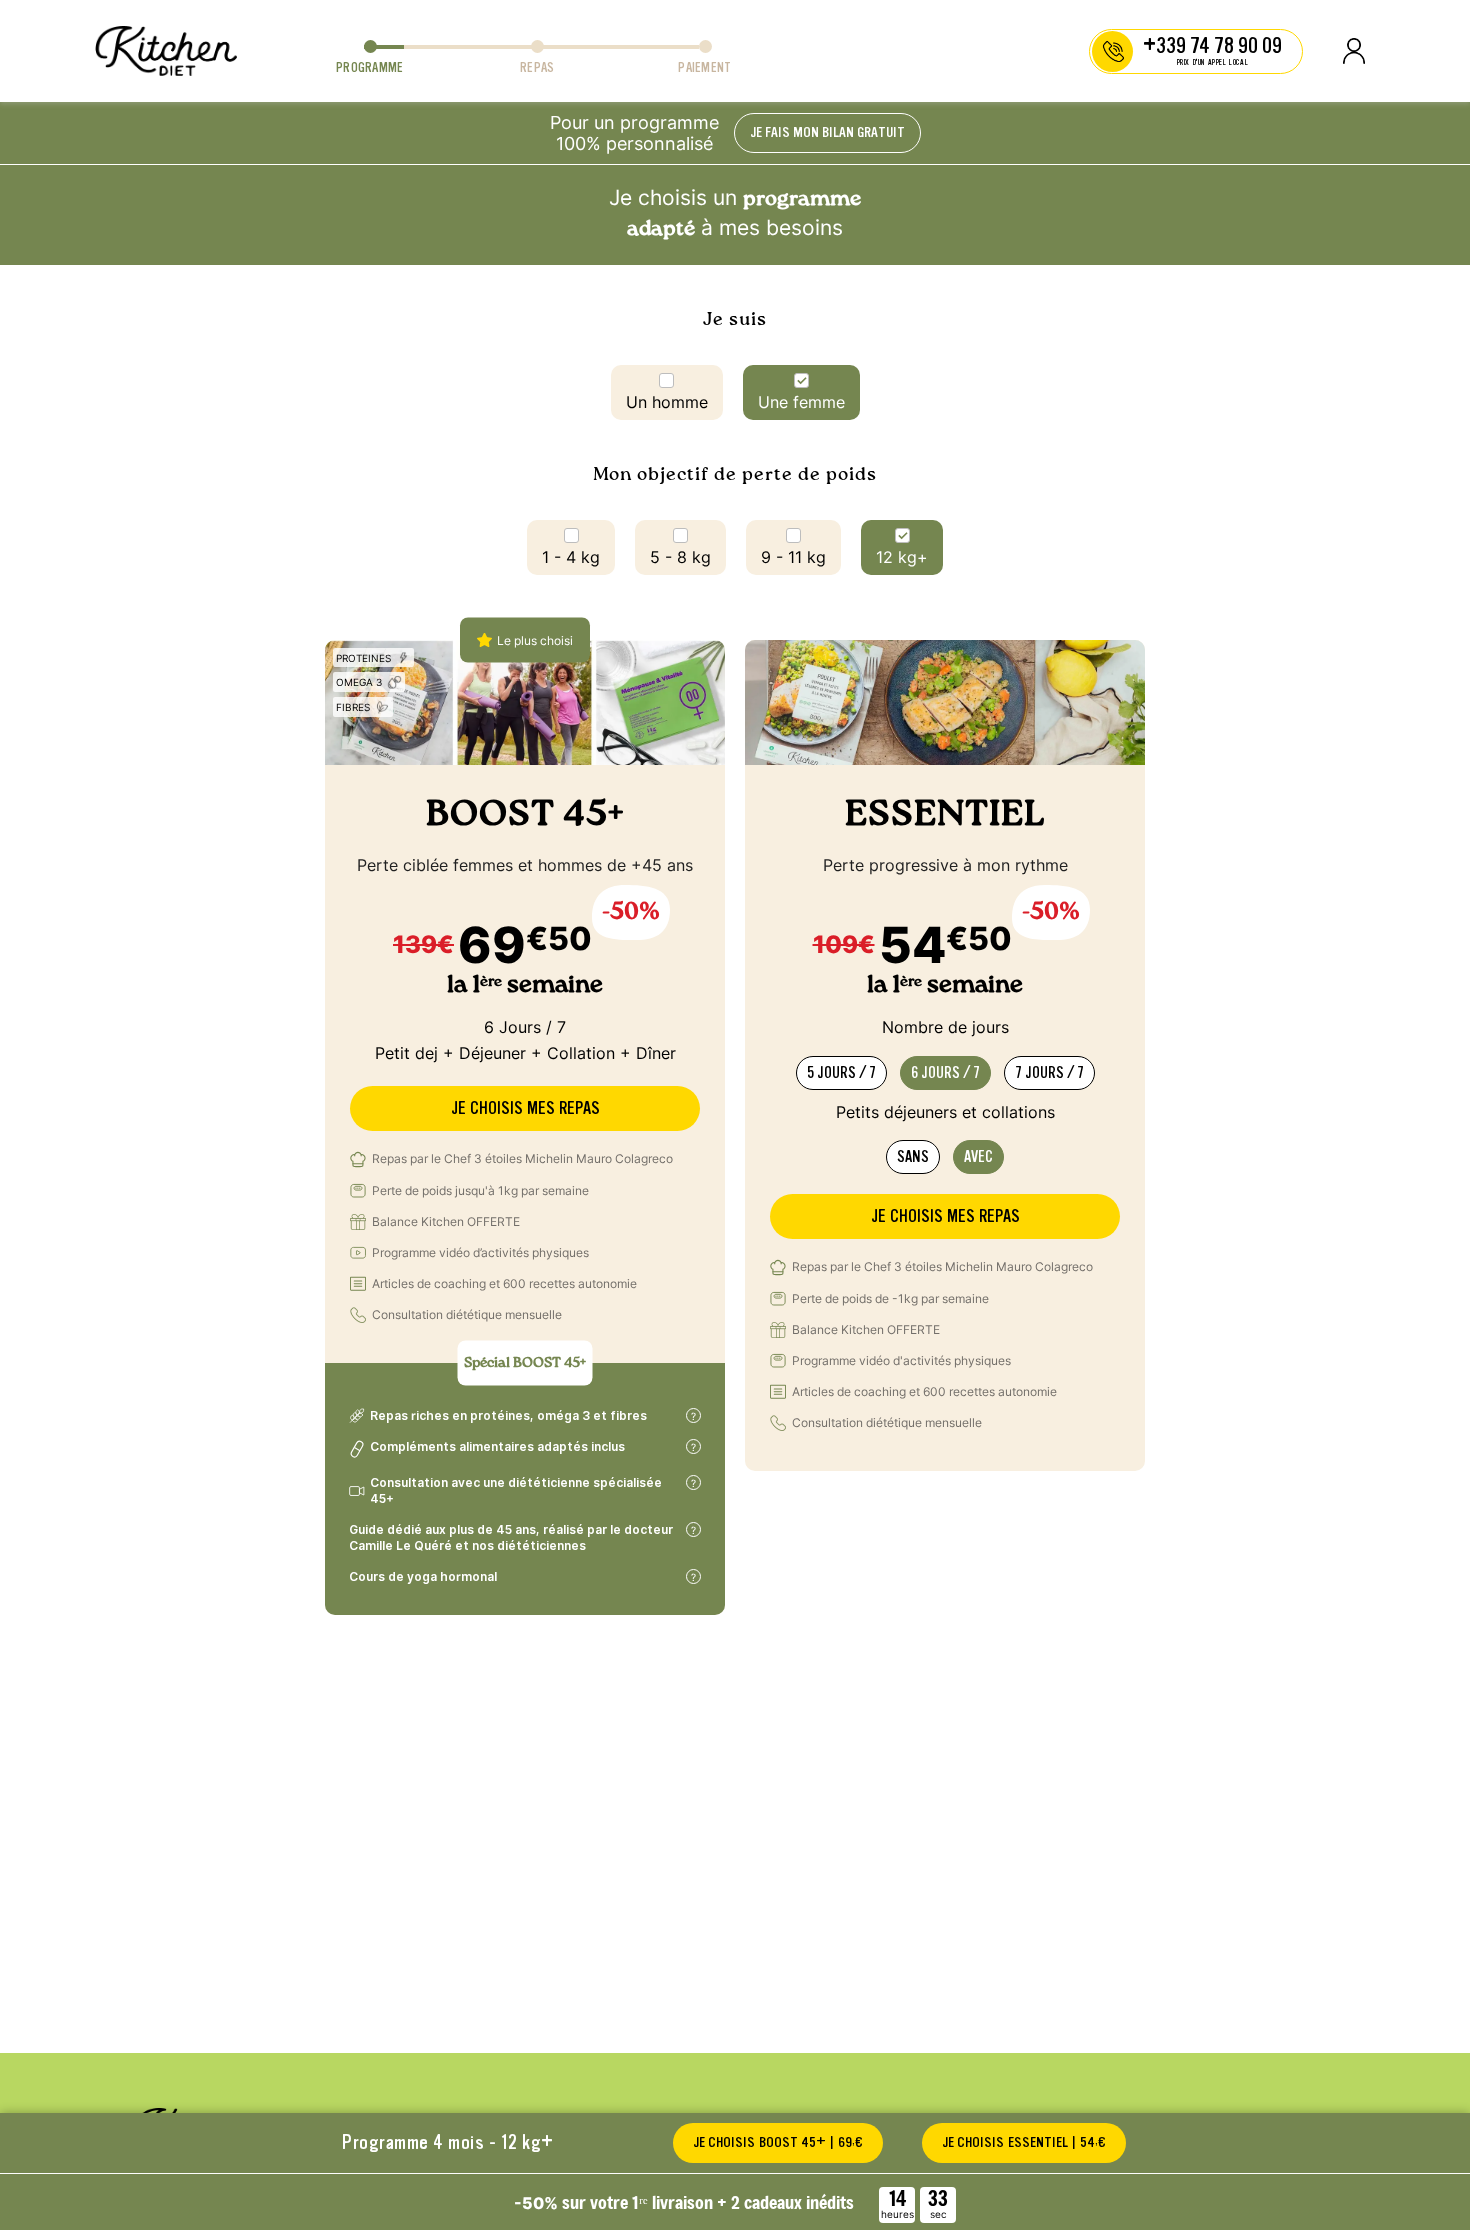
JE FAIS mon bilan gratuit (827, 132)
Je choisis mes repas (525, 1108)
